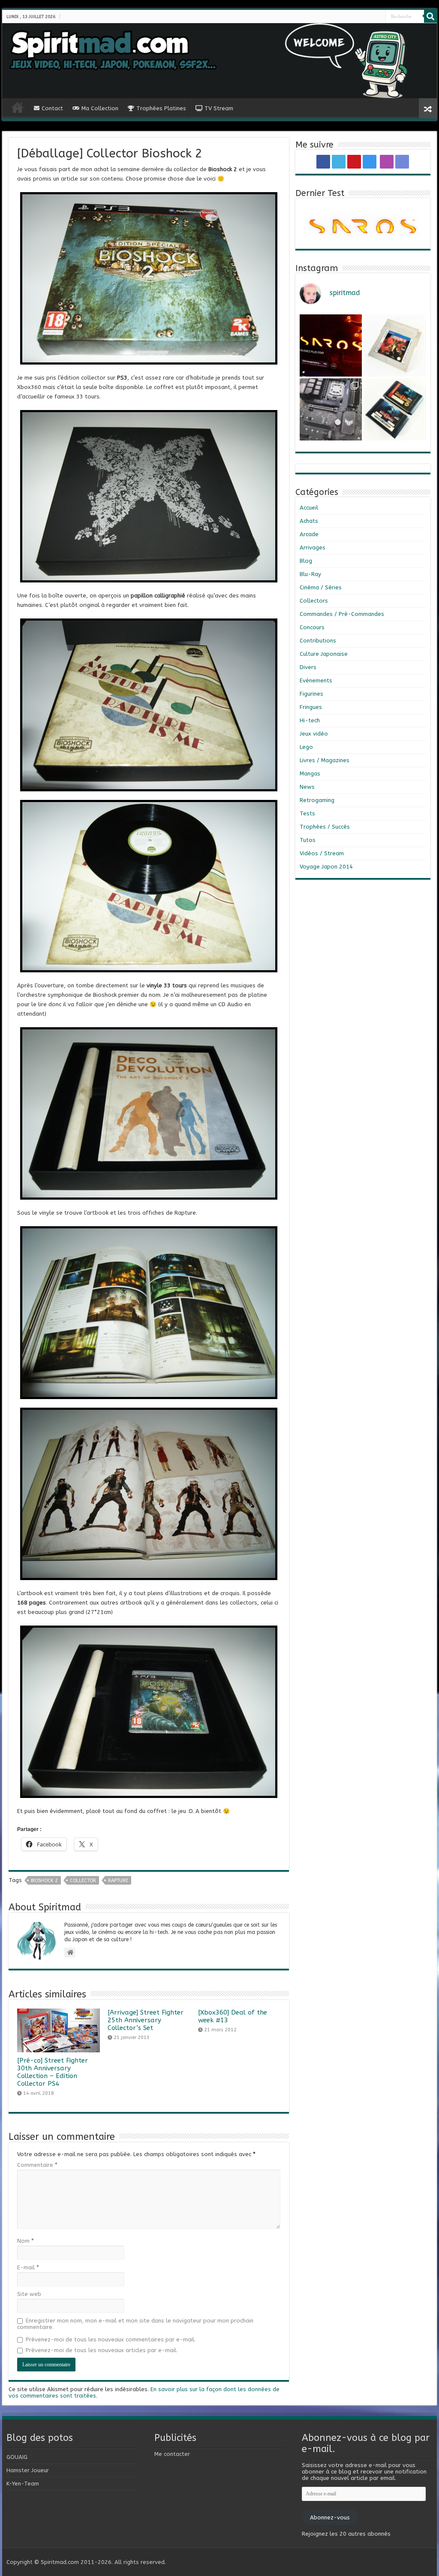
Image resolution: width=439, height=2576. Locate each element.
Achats (309, 521)
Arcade (309, 534)
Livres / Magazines (325, 760)
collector (83, 1881)
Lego (306, 747)
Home (18, 107)
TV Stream (219, 108)
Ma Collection (100, 108)
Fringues (311, 707)
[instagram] (373, 17)
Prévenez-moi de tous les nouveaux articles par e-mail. (102, 2350)
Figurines (311, 694)
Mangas (310, 774)
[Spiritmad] (219, 61)
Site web (29, 2294)
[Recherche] (430, 16)
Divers (308, 667)
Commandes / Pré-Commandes (342, 614)
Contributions (318, 641)
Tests (307, 813)
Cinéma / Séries (321, 587)
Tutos (308, 840)
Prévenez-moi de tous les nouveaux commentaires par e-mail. (111, 2339)
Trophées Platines (161, 108)
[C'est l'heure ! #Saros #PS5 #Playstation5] (331, 345)
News (307, 787)
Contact (52, 108)
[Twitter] (366, 17)
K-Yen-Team (23, 2484)
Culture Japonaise (324, 654)
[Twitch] (378, 17)
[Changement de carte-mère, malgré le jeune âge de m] (331, 409)
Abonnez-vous (330, 2517)
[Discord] (382, 17)
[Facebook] (363, 17)
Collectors (314, 601)
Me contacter (172, 2454)
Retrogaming (317, 800)
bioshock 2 (44, 1881)
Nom (26, 2241)
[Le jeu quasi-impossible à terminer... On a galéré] (395, 345)
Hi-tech (310, 720)
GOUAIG (17, 2457)
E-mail (28, 2267)
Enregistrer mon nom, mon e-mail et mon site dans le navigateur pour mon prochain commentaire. (135, 2324)
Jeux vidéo (314, 734)
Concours (312, 627)
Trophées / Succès (325, 827)
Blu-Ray (310, 574)
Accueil (309, 508)
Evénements (316, 680)
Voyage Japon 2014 (326, 867)
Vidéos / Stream (322, 853)
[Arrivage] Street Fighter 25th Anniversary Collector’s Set (146, 2020)
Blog (306, 561)
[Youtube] (370, 17)
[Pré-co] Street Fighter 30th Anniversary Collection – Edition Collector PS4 (53, 2072)
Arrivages (313, 547)
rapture (118, 1881)
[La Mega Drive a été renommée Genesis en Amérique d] (395, 409)
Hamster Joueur (28, 2470)
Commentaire (37, 2165)
